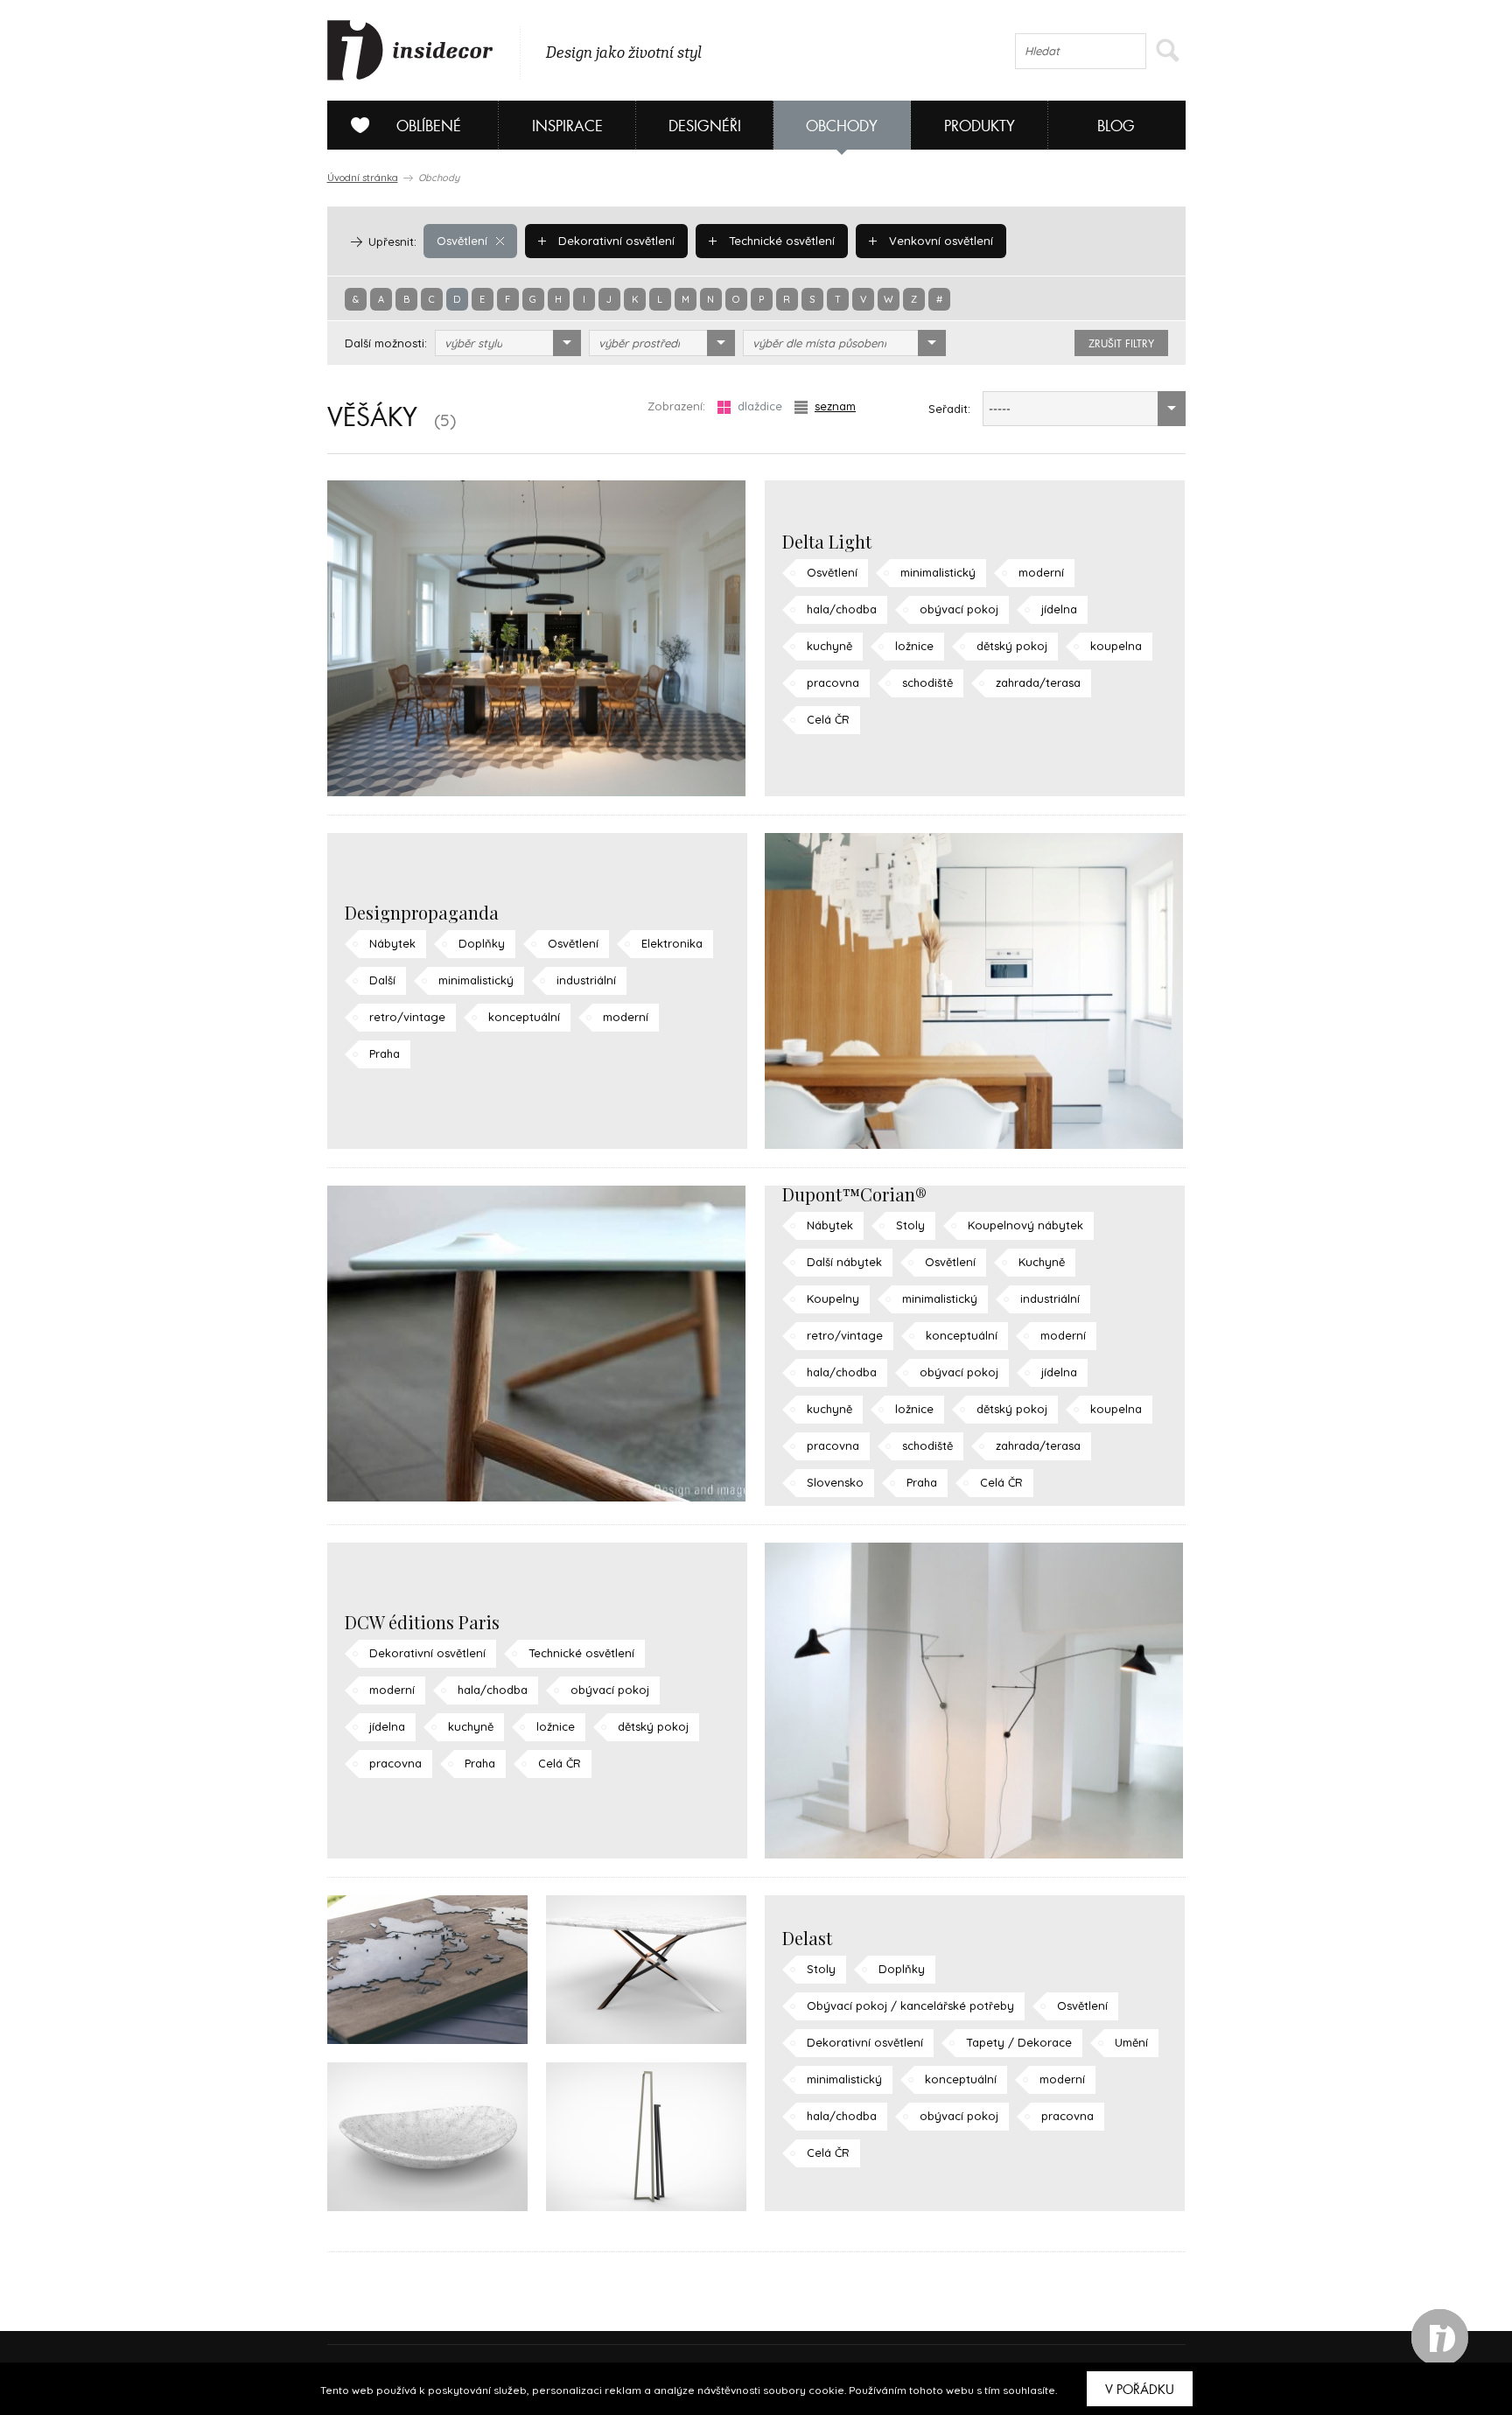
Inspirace (567, 126)
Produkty (980, 126)
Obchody (842, 126)
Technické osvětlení (780, 241)
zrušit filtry (1121, 344)
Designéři (705, 126)
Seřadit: (949, 409)
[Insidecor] (410, 51)
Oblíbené (429, 126)
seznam (835, 406)
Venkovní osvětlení (939, 241)
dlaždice (760, 406)
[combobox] (508, 343)
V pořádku (1140, 2390)
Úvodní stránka (363, 178)
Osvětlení (462, 241)
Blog (1116, 126)
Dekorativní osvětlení (615, 241)
